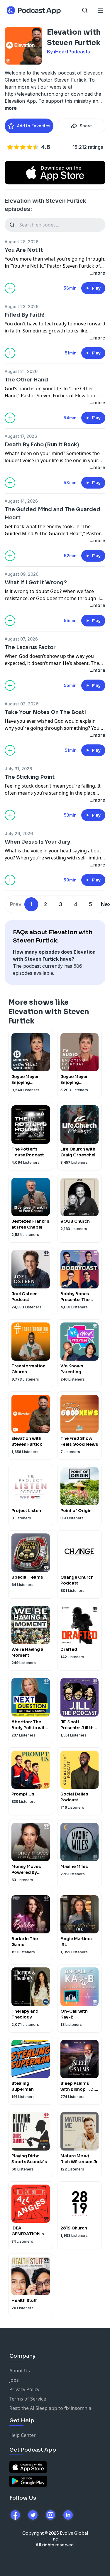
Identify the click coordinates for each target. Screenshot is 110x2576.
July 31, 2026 (18, 769)
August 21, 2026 (21, 371)
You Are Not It (24, 250)
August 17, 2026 (21, 436)
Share (86, 126)
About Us (20, 2371)
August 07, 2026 (21, 639)
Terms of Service (28, 2399)
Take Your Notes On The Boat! (45, 712)
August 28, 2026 (22, 242)
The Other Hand (26, 380)
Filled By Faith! (25, 315)
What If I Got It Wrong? (36, 582)
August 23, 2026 (22, 306)
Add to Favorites (34, 126)
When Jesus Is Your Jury (37, 842)
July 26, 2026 (19, 833)
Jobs (14, 2380)
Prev (16, 904)
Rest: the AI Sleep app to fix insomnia (50, 2408)
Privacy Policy (24, 2389)
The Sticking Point (30, 777)
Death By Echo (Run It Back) (42, 445)
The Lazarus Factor (30, 647)
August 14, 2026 (21, 501)
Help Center (23, 2435)
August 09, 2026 (22, 574)
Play (96, 288)
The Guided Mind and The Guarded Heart (53, 513)
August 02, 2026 (22, 704)
